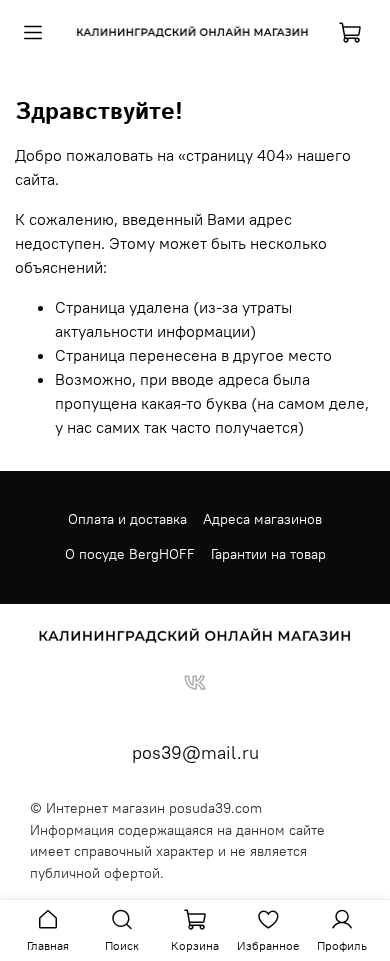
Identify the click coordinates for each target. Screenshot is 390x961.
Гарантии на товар (268, 554)
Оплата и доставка (127, 519)
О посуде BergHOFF (130, 554)
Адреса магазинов (262, 519)
